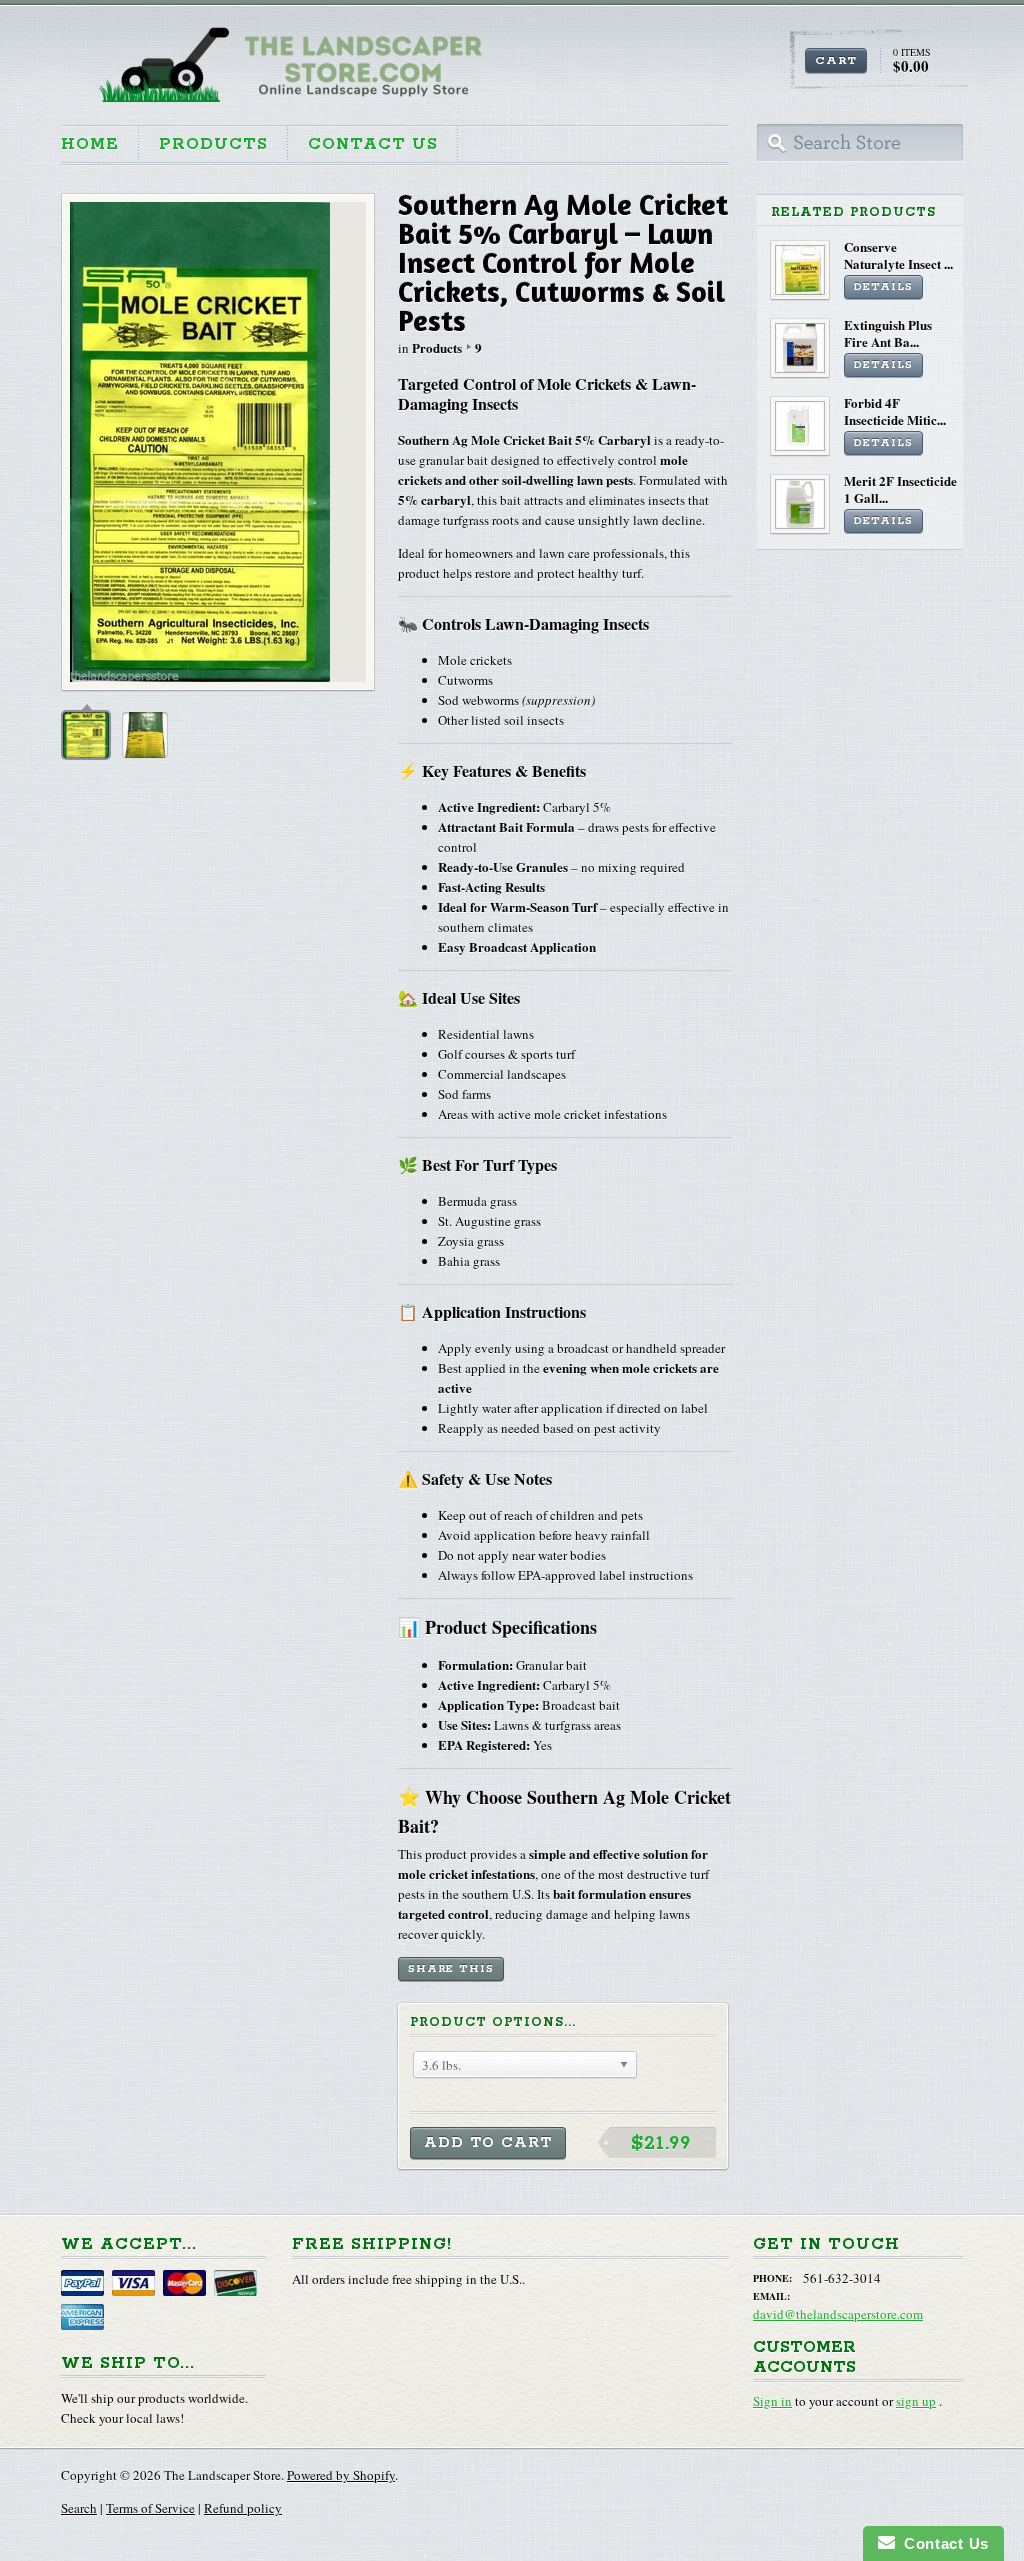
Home (90, 144)
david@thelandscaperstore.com (838, 2314)
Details (883, 287)
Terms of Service (150, 2508)
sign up (916, 2401)
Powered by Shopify (341, 2475)
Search (79, 2508)
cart (836, 60)
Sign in (772, 2401)
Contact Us (373, 144)
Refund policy (243, 2508)
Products (213, 144)
